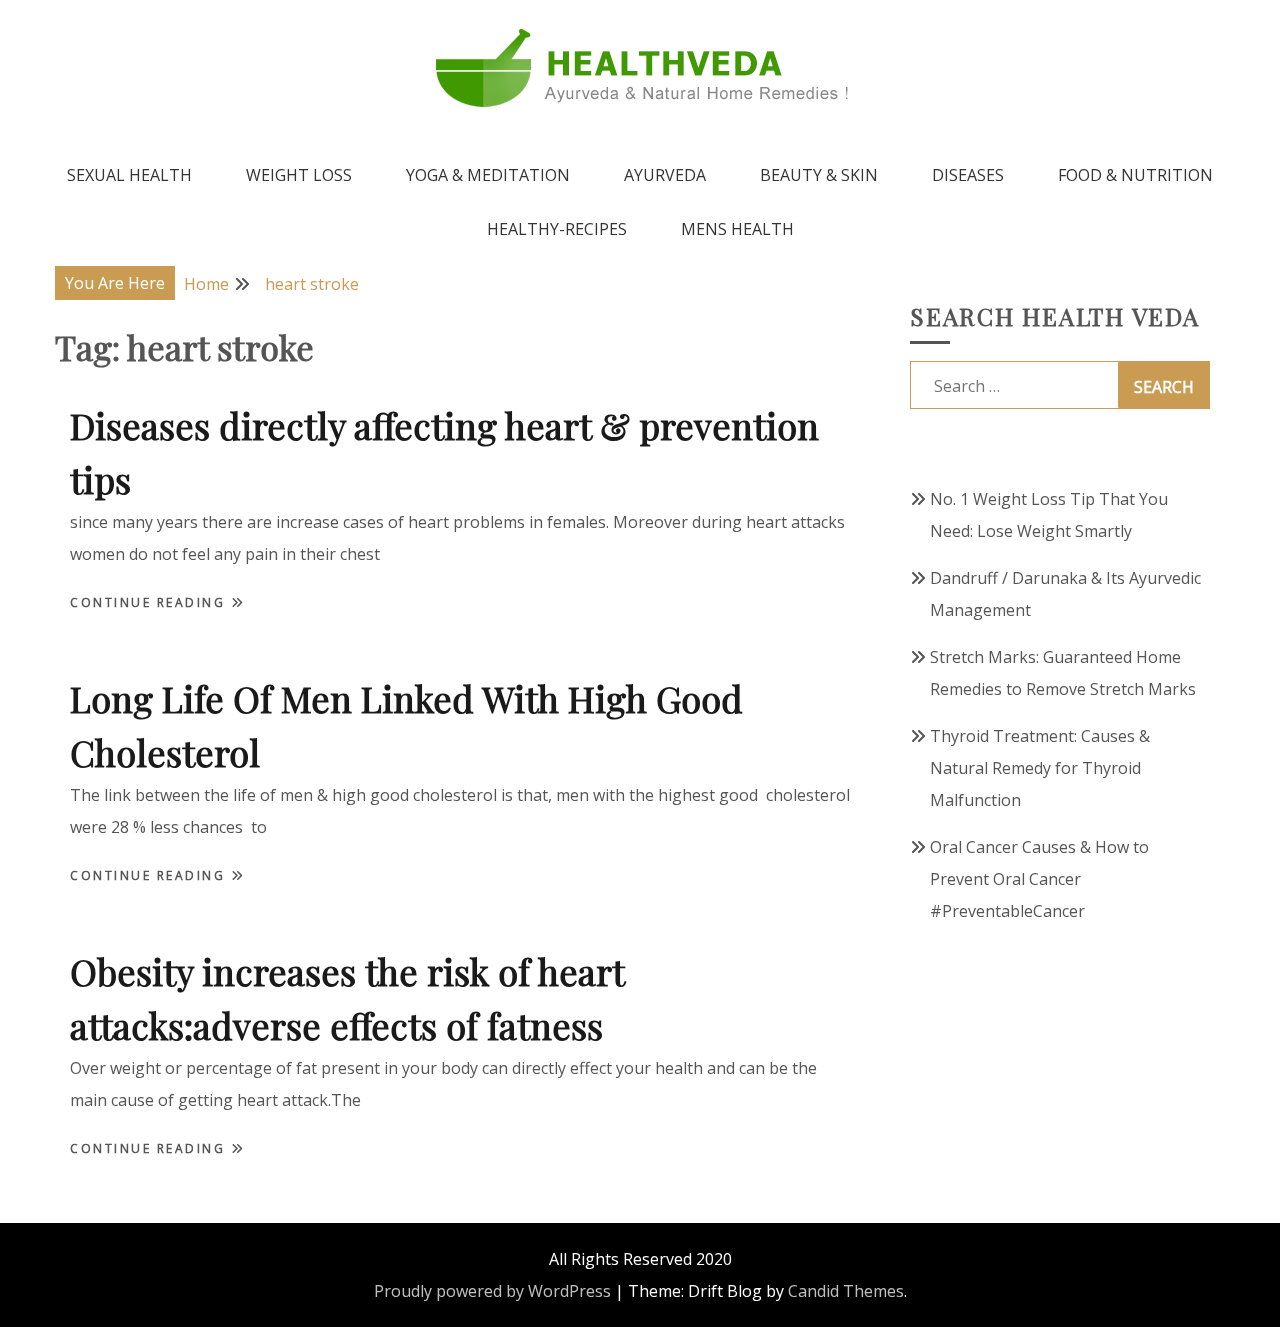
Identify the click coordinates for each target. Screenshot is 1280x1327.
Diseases (968, 175)
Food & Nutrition (1135, 175)
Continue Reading (150, 602)
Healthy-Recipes (557, 229)
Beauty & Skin (819, 175)
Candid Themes (846, 1291)
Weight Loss (299, 175)
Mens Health (737, 229)
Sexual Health (129, 175)
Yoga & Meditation (488, 175)
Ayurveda (665, 175)
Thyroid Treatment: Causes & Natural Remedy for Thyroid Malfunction (1040, 768)
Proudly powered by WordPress (492, 1291)
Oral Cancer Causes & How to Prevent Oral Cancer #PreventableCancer (1039, 879)
